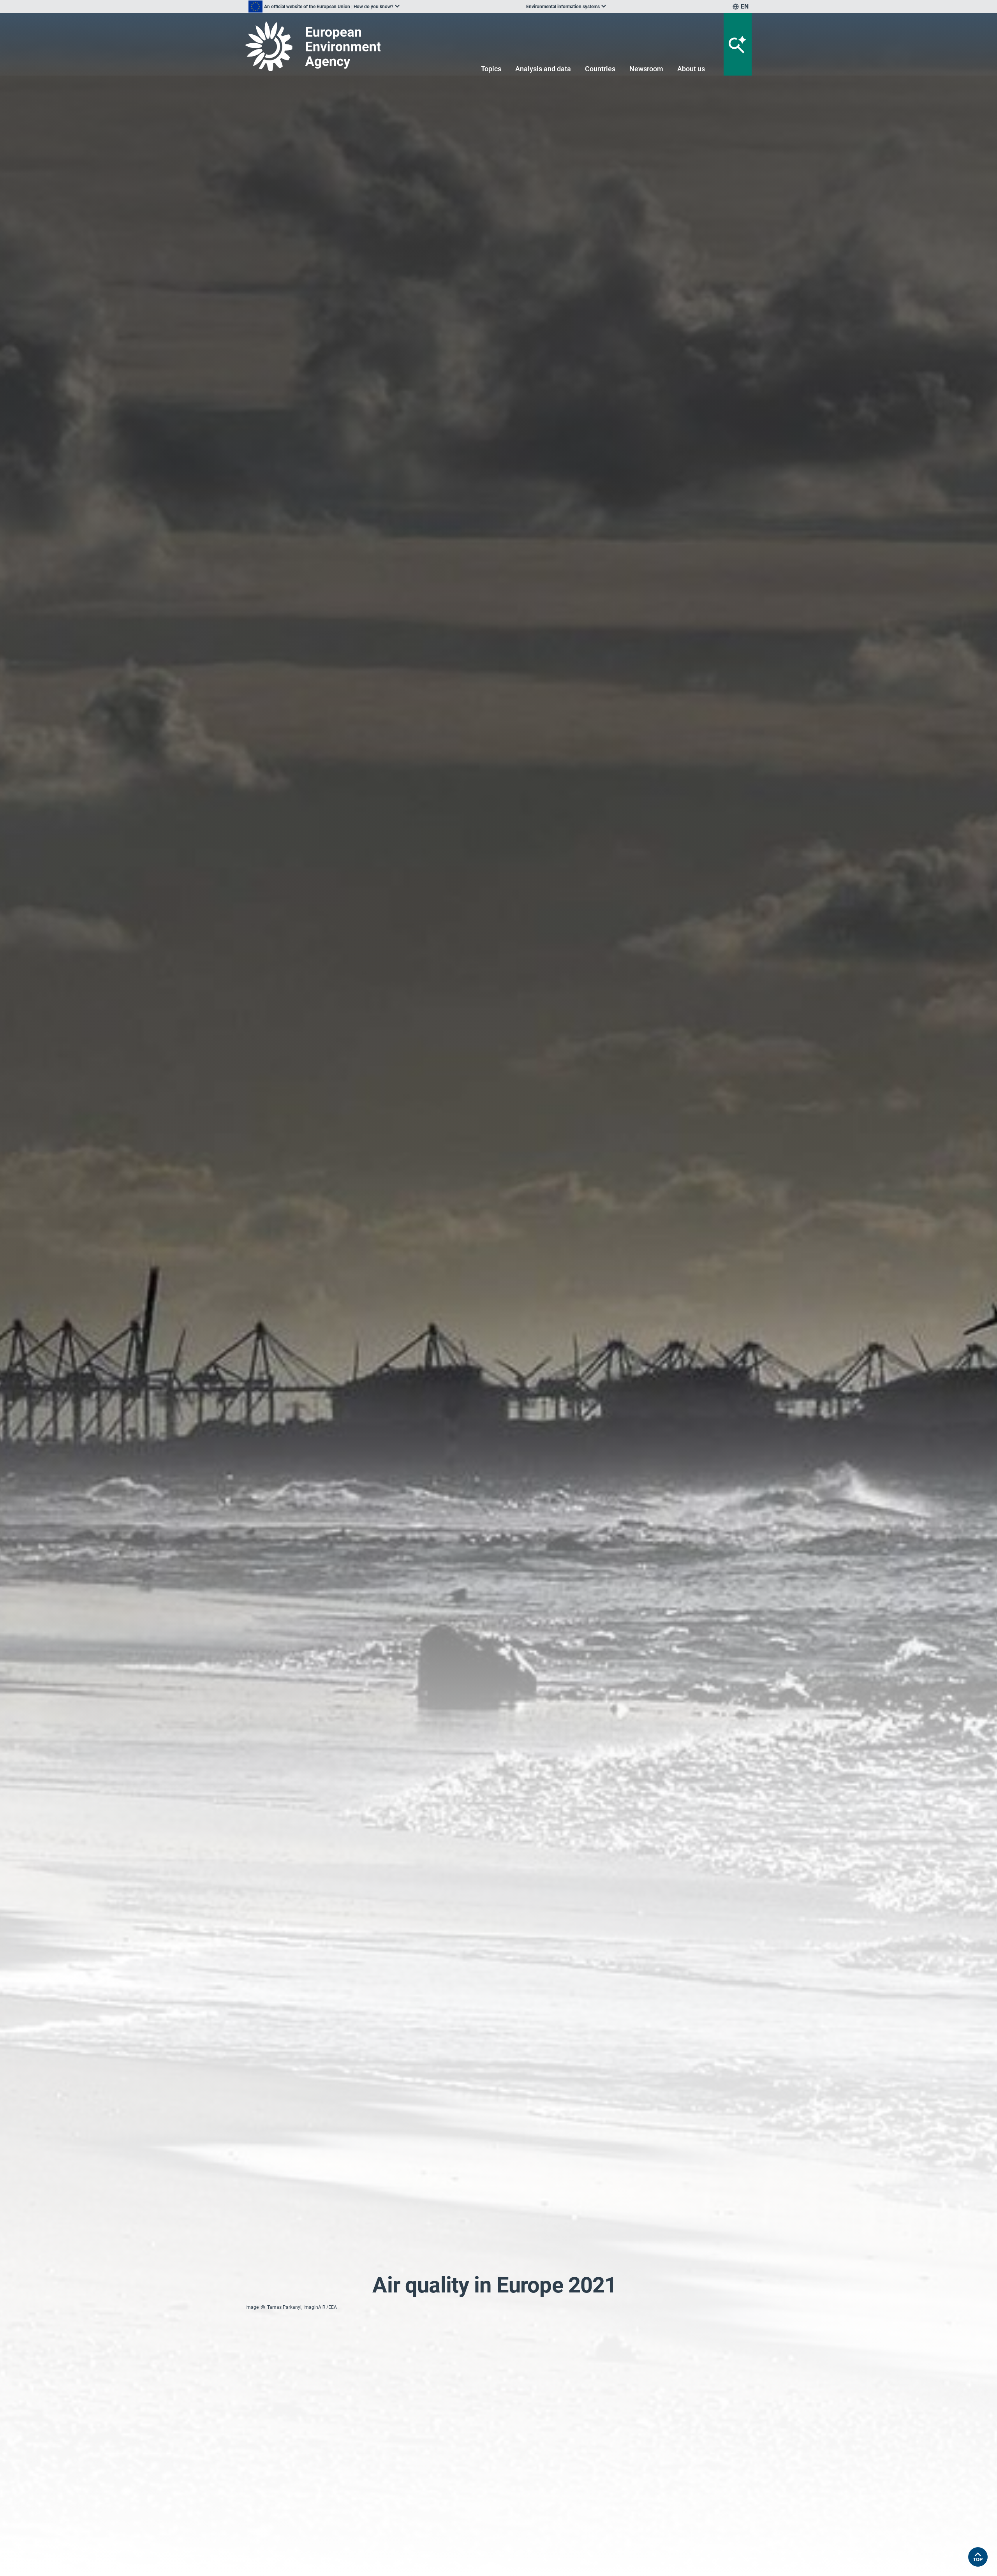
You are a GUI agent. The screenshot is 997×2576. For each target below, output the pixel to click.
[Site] (328, 46)
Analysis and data (543, 69)
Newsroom (646, 69)
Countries (600, 69)
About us (691, 69)
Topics (491, 69)
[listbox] (324, 7)
